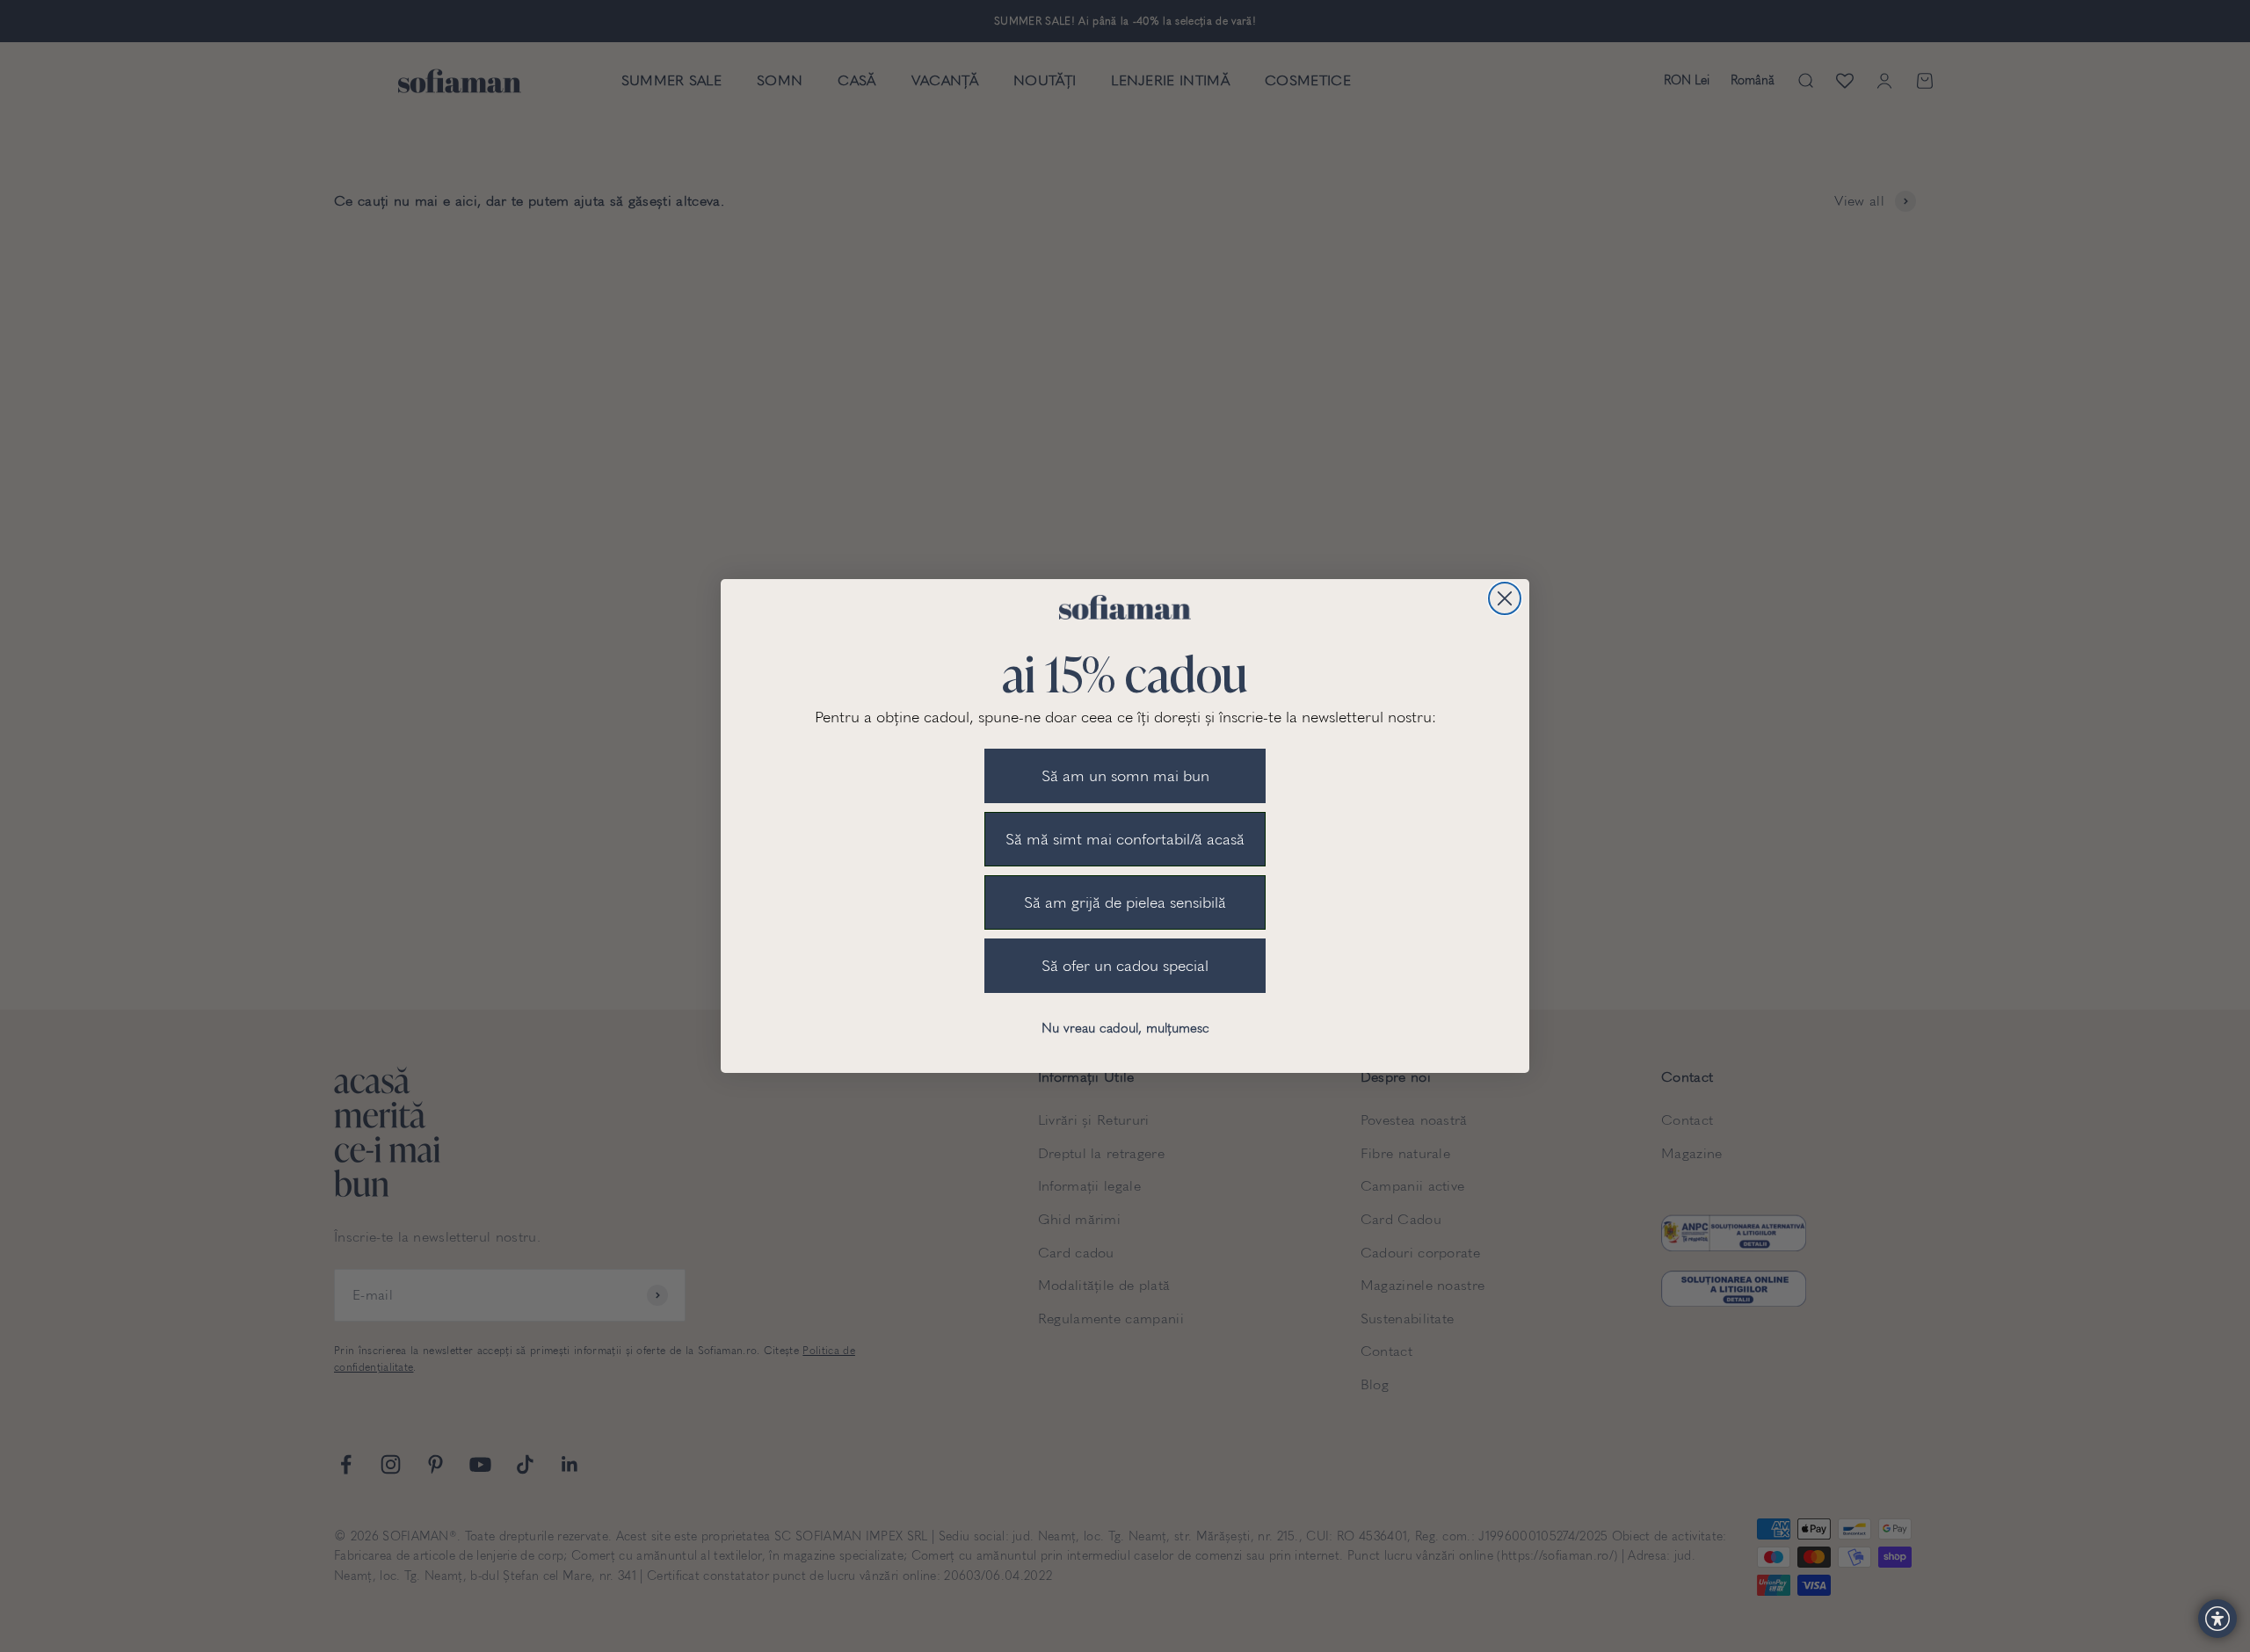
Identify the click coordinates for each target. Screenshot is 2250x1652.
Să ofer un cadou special (1125, 966)
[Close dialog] (1505, 598)
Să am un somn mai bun (1125, 776)
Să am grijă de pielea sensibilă (1125, 902)
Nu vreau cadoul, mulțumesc (1125, 1028)
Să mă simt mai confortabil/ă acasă (1125, 839)
